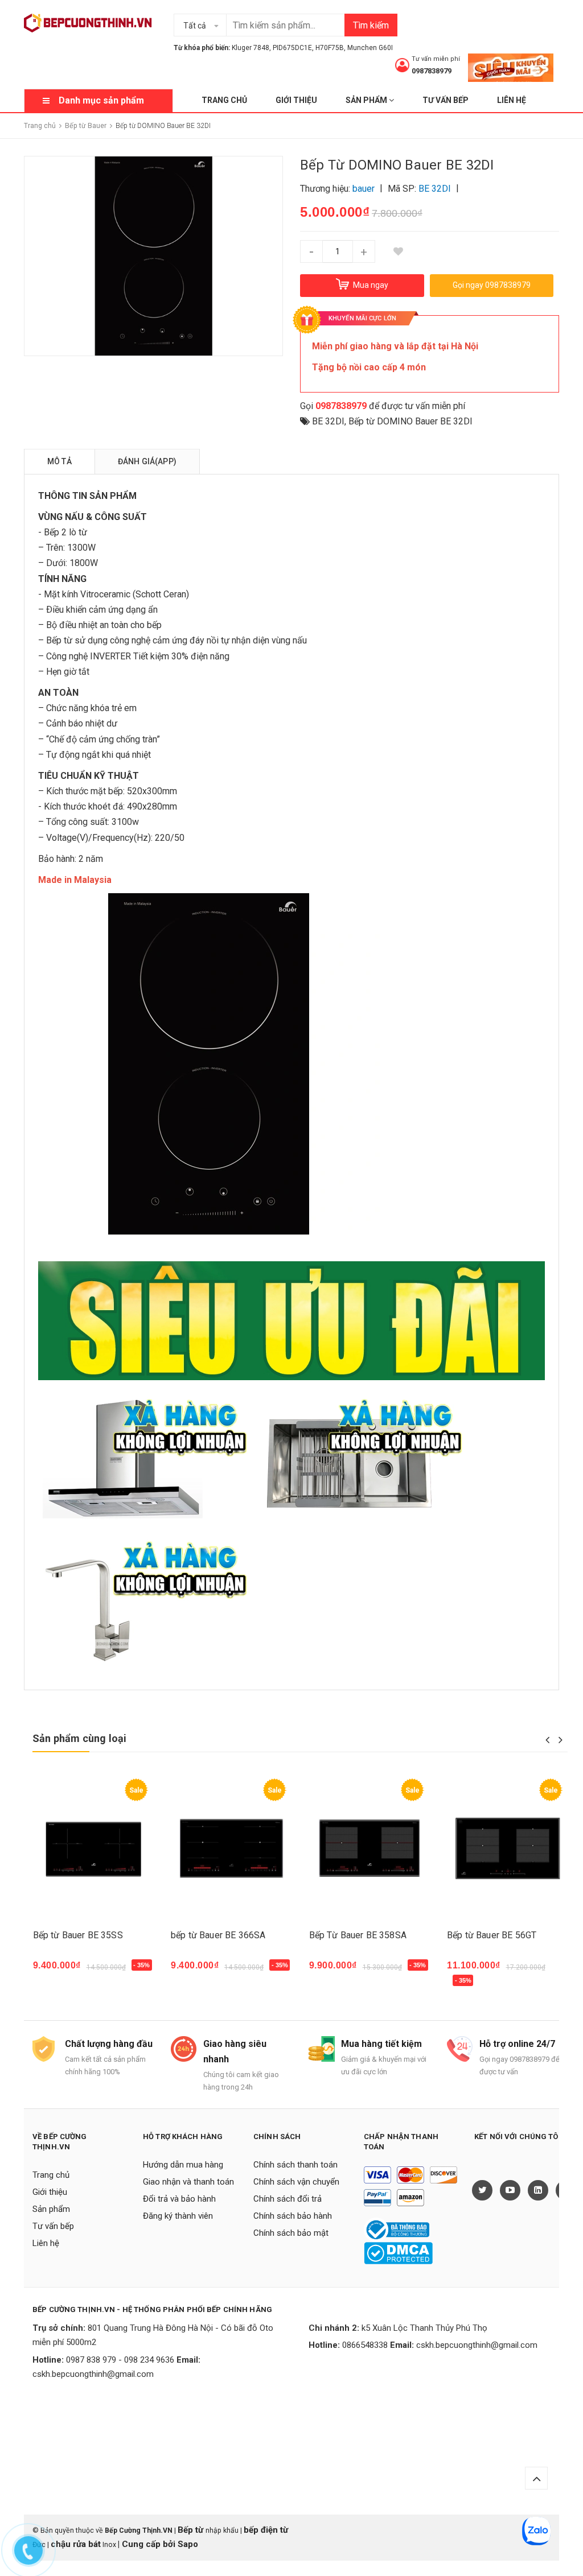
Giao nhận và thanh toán (188, 2182)
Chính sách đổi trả (288, 2199)
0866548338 (365, 2345)
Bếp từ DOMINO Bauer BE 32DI (410, 421)
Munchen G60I (370, 48)
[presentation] (547, 1740)
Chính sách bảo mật (291, 2233)
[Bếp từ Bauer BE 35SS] (94, 1849)
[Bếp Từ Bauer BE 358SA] (370, 1849)
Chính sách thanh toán (295, 2165)
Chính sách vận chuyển (296, 2182)
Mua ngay (59, 1971)
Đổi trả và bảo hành (179, 2199)
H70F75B (330, 48)
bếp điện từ (266, 2530)
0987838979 (432, 71)
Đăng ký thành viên (178, 2216)
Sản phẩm (367, 100)
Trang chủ (224, 100)
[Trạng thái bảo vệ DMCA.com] (398, 2253)
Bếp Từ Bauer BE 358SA (358, 1935)
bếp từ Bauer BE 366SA (218, 1935)
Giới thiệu (296, 100)
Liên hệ (512, 100)
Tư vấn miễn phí (436, 59)
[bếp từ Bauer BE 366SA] (231, 1849)
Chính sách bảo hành (293, 2216)
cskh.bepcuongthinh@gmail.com (93, 2374)
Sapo (188, 2544)
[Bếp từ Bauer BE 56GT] (508, 1849)
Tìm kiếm (371, 25)
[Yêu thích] (398, 251)
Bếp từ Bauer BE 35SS (78, 1935)
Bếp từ (192, 2530)
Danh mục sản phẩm (101, 100)
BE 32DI (328, 421)
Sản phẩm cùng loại (79, 1738)
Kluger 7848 (251, 48)
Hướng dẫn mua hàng (183, 2165)
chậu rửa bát (76, 2544)
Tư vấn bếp (446, 100)
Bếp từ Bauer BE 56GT (492, 1935)
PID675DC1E (292, 48)
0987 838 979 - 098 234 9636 (120, 2360)
